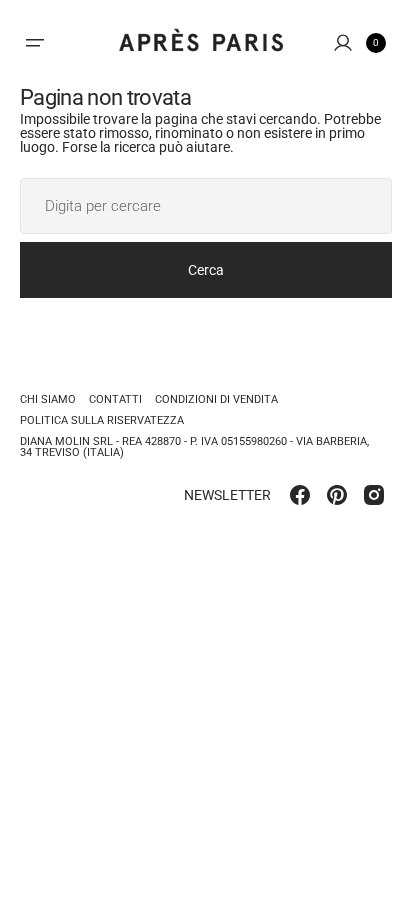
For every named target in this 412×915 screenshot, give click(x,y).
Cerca (206, 270)
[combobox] (206, 206)
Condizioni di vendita (216, 399)
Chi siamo (48, 400)
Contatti (115, 399)
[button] (35, 43)
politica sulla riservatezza (102, 420)
